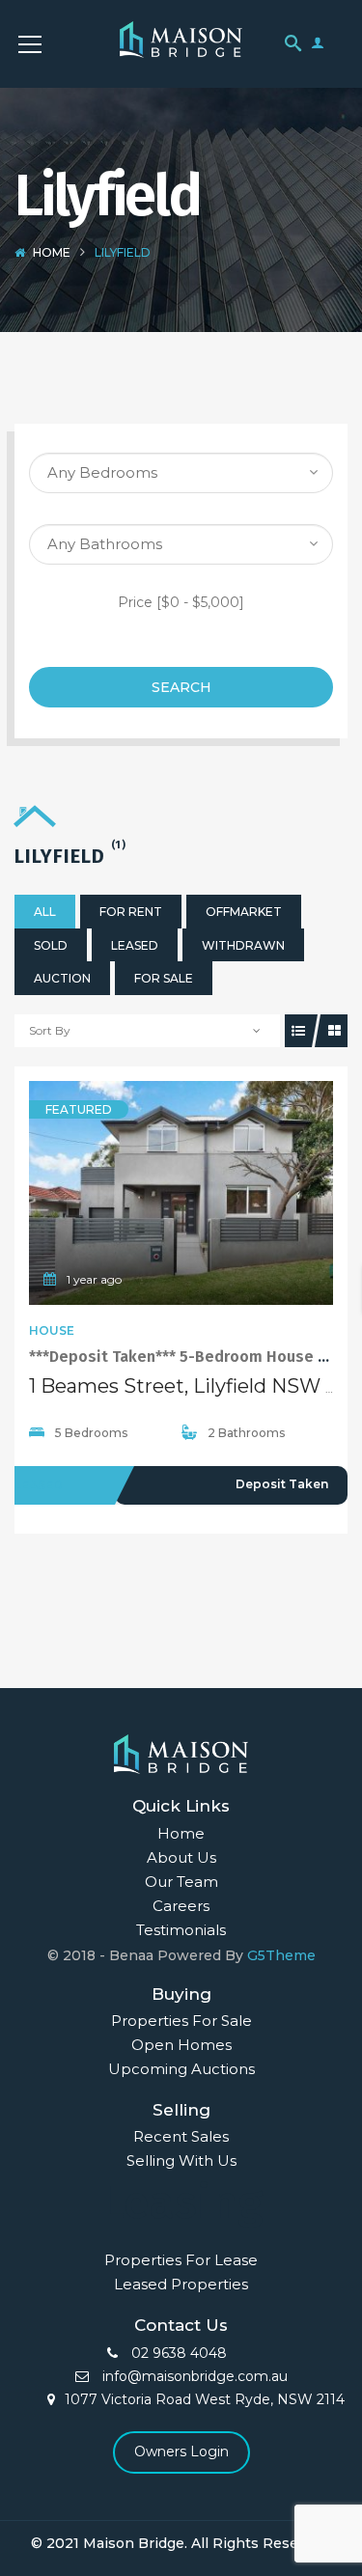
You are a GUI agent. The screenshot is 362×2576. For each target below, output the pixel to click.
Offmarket (244, 912)
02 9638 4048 (177, 2353)
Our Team (181, 1882)
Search (181, 687)
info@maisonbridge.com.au (193, 2376)
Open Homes (181, 2045)
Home (52, 252)
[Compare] (224, 1193)
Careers (181, 1906)
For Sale (164, 978)
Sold (51, 945)
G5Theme (281, 1955)
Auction (62, 978)
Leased (135, 945)
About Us (181, 1857)
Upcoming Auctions (181, 2069)
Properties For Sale (181, 2021)
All (45, 912)
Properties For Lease (181, 2260)
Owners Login (181, 2451)
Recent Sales (181, 2136)
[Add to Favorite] (181, 1193)
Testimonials (181, 1930)
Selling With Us (181, 2161)
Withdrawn (243, 945)
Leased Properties (181, 2284)
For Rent (131, 912)
